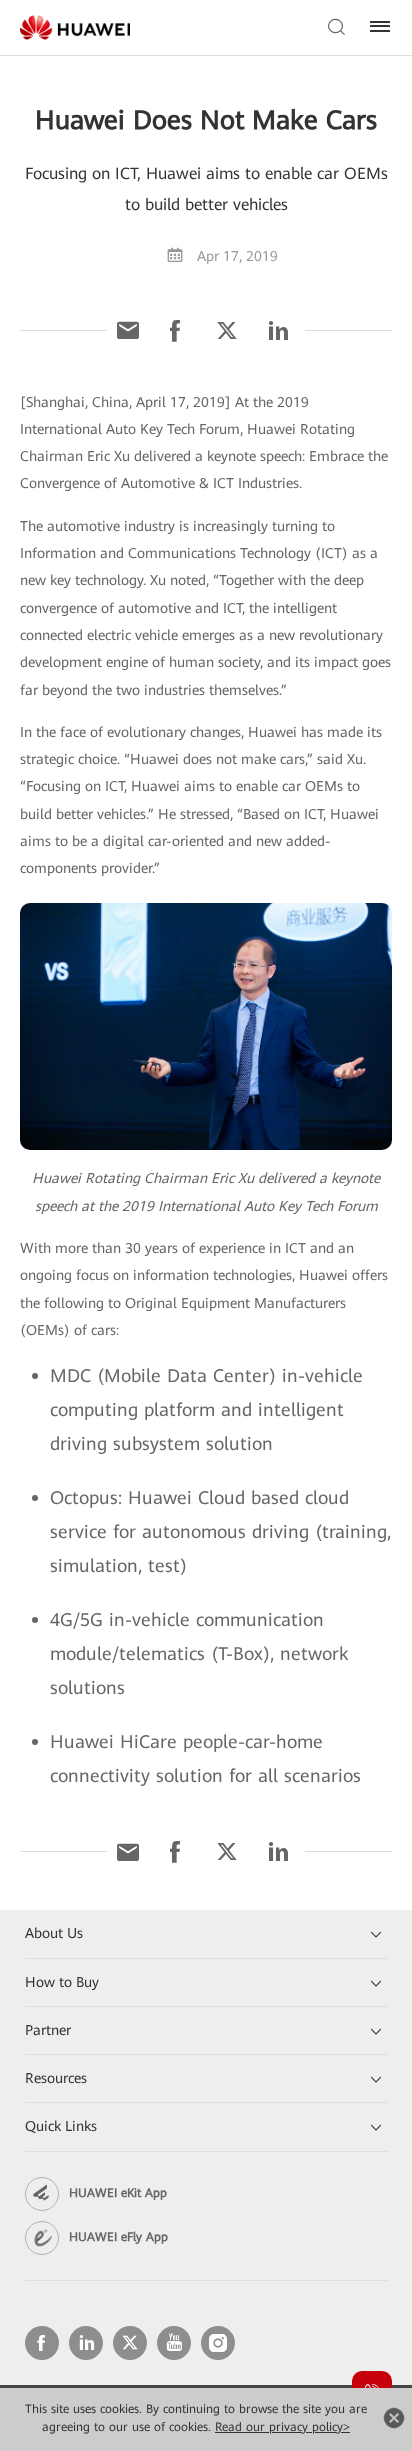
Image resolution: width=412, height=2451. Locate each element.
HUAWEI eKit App (118, 2193)
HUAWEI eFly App (118, 2237)
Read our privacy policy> (282, 2427)
